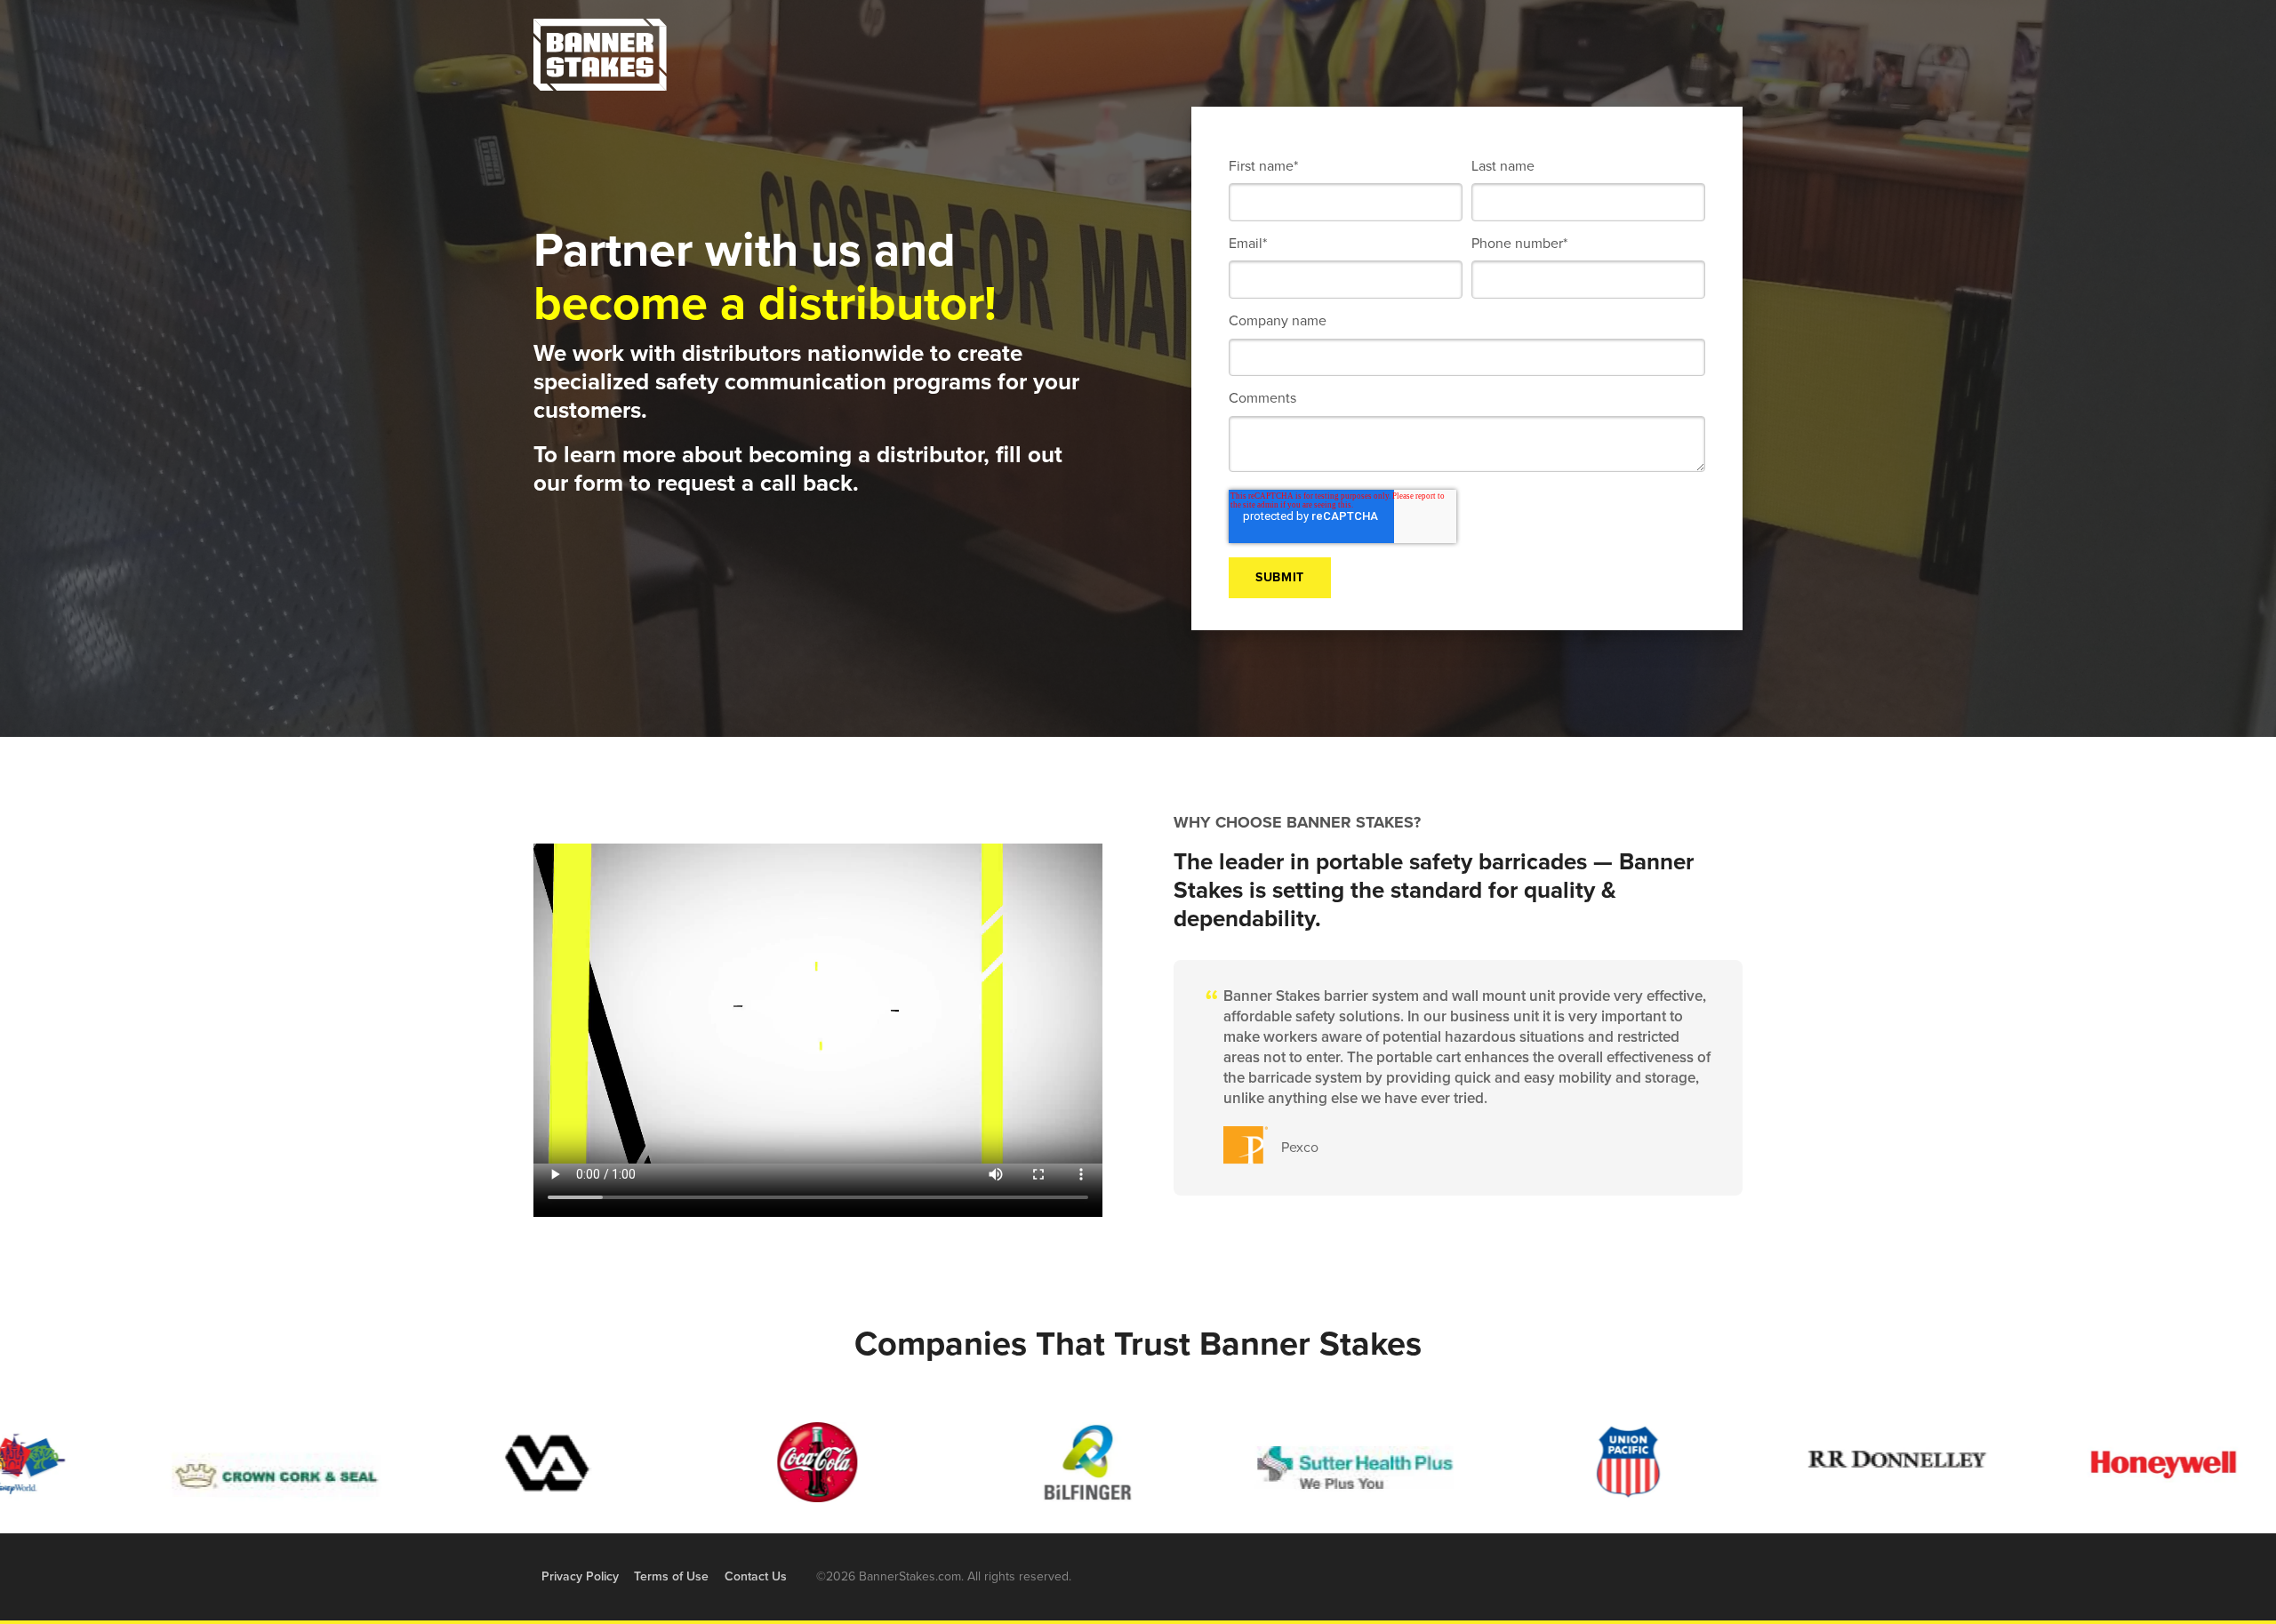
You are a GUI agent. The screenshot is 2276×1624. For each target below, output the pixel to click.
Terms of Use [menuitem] (671, 1576)
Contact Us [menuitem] (756, 1576)
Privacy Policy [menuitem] (580, 1576)
